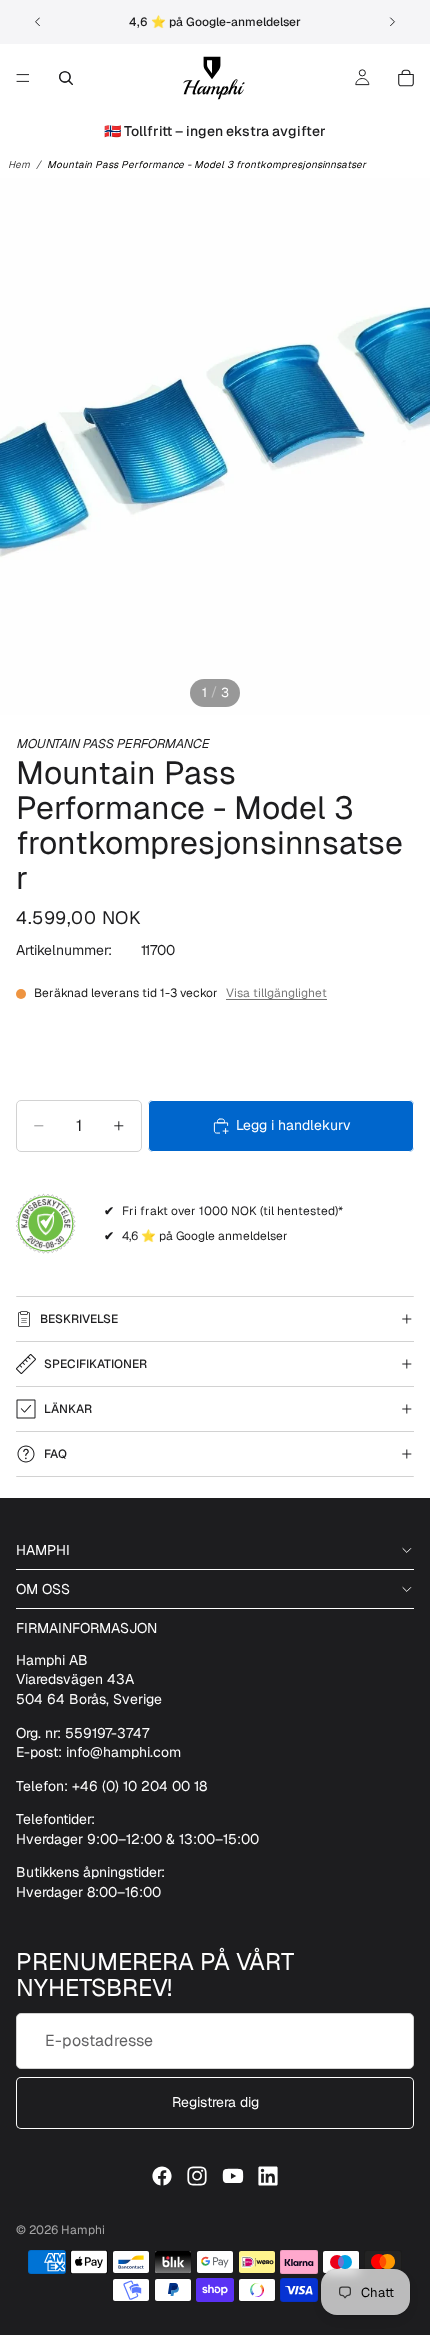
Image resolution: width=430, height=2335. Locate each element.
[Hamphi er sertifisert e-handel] (46, 1224)
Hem (19, 164)
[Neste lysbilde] (392, 22)
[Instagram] (197, 2176)
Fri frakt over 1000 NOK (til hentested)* (232, 1211)
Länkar (68, 1409)
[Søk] (66, 78)
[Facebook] (162, 2176)
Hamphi (83, 2230)
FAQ (55, 1454)
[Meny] (23, 78)
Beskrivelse (79, 1319)
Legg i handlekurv (293, 1125)
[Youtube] (233, 2176)
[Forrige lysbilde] (38, 22)
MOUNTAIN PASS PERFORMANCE (112, 743)
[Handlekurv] (406, 78)
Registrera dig (215, 2102)
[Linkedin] (268, 2176)
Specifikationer (95, 1364)
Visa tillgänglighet (276, 993)
